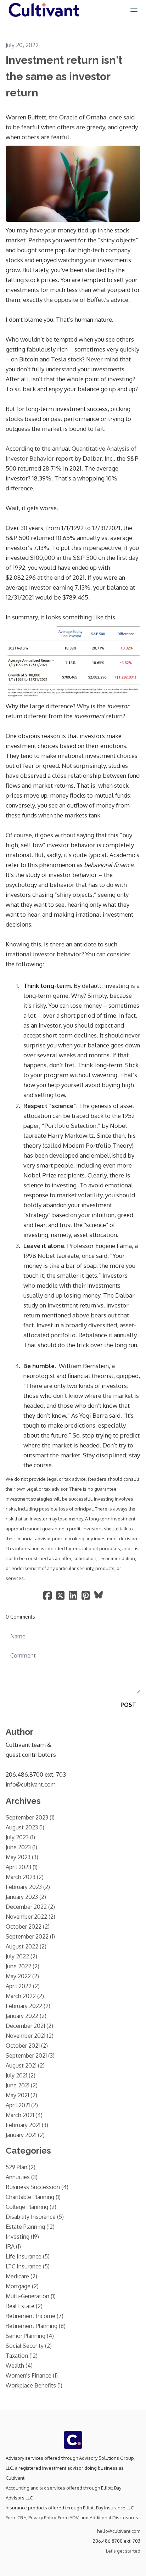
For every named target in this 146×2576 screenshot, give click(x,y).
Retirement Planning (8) (36, 2326)
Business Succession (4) (37, 2187)
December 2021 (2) (29, 2026)
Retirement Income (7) (35, 2316)
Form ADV (68, 2518)
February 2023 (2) (28, 1887)
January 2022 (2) (26, 2016)
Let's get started (123, 2551)
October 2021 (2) (27, 2046)
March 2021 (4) (24, 2115)
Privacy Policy (42, 2518)
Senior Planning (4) (30, 2336)
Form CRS (16, 2518)
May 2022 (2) (22, 1976)
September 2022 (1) (30, 1936)
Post (128, 1705)
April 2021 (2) (22, 2105)
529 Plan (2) (21, 2167)
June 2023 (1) (21, 1847)
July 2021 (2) (21, 2075)
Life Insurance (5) (28, 2256)
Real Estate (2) (24, 2306)
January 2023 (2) (26, 1897)
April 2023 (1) (22, 1867)
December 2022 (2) (30, 1907)
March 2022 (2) (25, 1996)
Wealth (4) (19, 2366)
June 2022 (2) (23, 1966)
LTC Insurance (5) (28, 2266)
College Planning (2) (31, 2207)
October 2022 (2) (28, 1927)
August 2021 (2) (25, 2065)
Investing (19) (22, 2237)
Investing (18, 104)
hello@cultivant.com (119, 2531)
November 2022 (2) (30, 1917)
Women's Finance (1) (32, 2375)
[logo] (44, 10)
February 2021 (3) (27, 2125)
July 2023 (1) (20, 1837)
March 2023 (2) (25, 1877)
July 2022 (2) (21, 1956)
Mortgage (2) (22, 2286)
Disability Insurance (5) (35, 2217)
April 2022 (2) (23, 1986)
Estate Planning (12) (30, 2227)
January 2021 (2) (25, 2135)
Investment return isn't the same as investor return (64, 76)
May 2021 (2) (21, 2095)
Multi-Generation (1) (31, 2296)
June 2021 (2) (22, 2085)
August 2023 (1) (25, 1827)
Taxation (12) (22, 2356)
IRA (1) (13, 2246)
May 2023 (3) (22, 1857)
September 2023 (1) (30, 1817)
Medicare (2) (21, 2276)
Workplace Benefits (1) (34, 2385)
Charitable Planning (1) (33, 2197)
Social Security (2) (29, 2346)
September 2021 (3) (30, 2055)
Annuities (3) (22, 2177)
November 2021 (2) (30, 2036)
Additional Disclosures (114, 2518)
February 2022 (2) (28, 2006)
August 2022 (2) (26, 1946)
